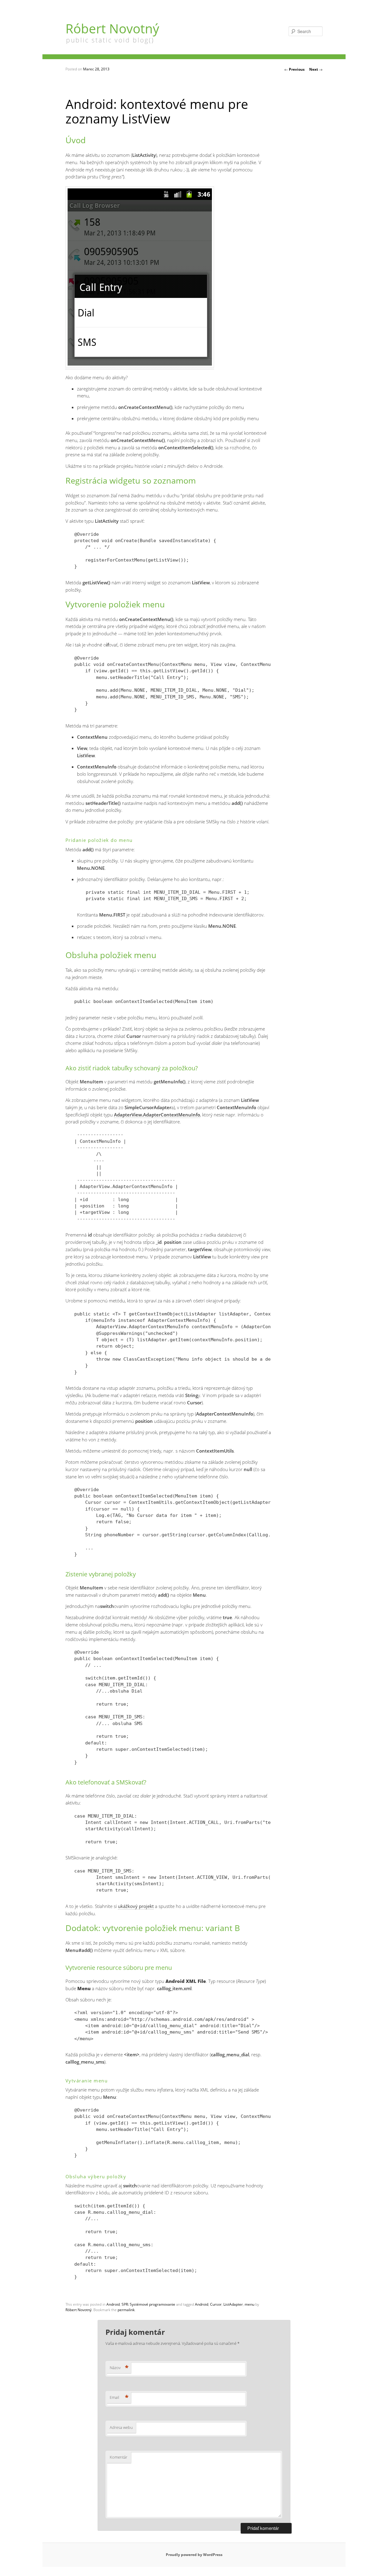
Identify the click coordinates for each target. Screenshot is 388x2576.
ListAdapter (233, 2304)
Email (119, 2397)
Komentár (119, 2457)
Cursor (216, 2304)
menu (249, 2304)
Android (113, 2304)
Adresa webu (121, 2427)
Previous (294, 69)
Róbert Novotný (112, 28)
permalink (126, 2310)
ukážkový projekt (136, 1906)
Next (316, 69)
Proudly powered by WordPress (194, 2555)
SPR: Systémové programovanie (148, 2304)
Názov (119, 2368)
